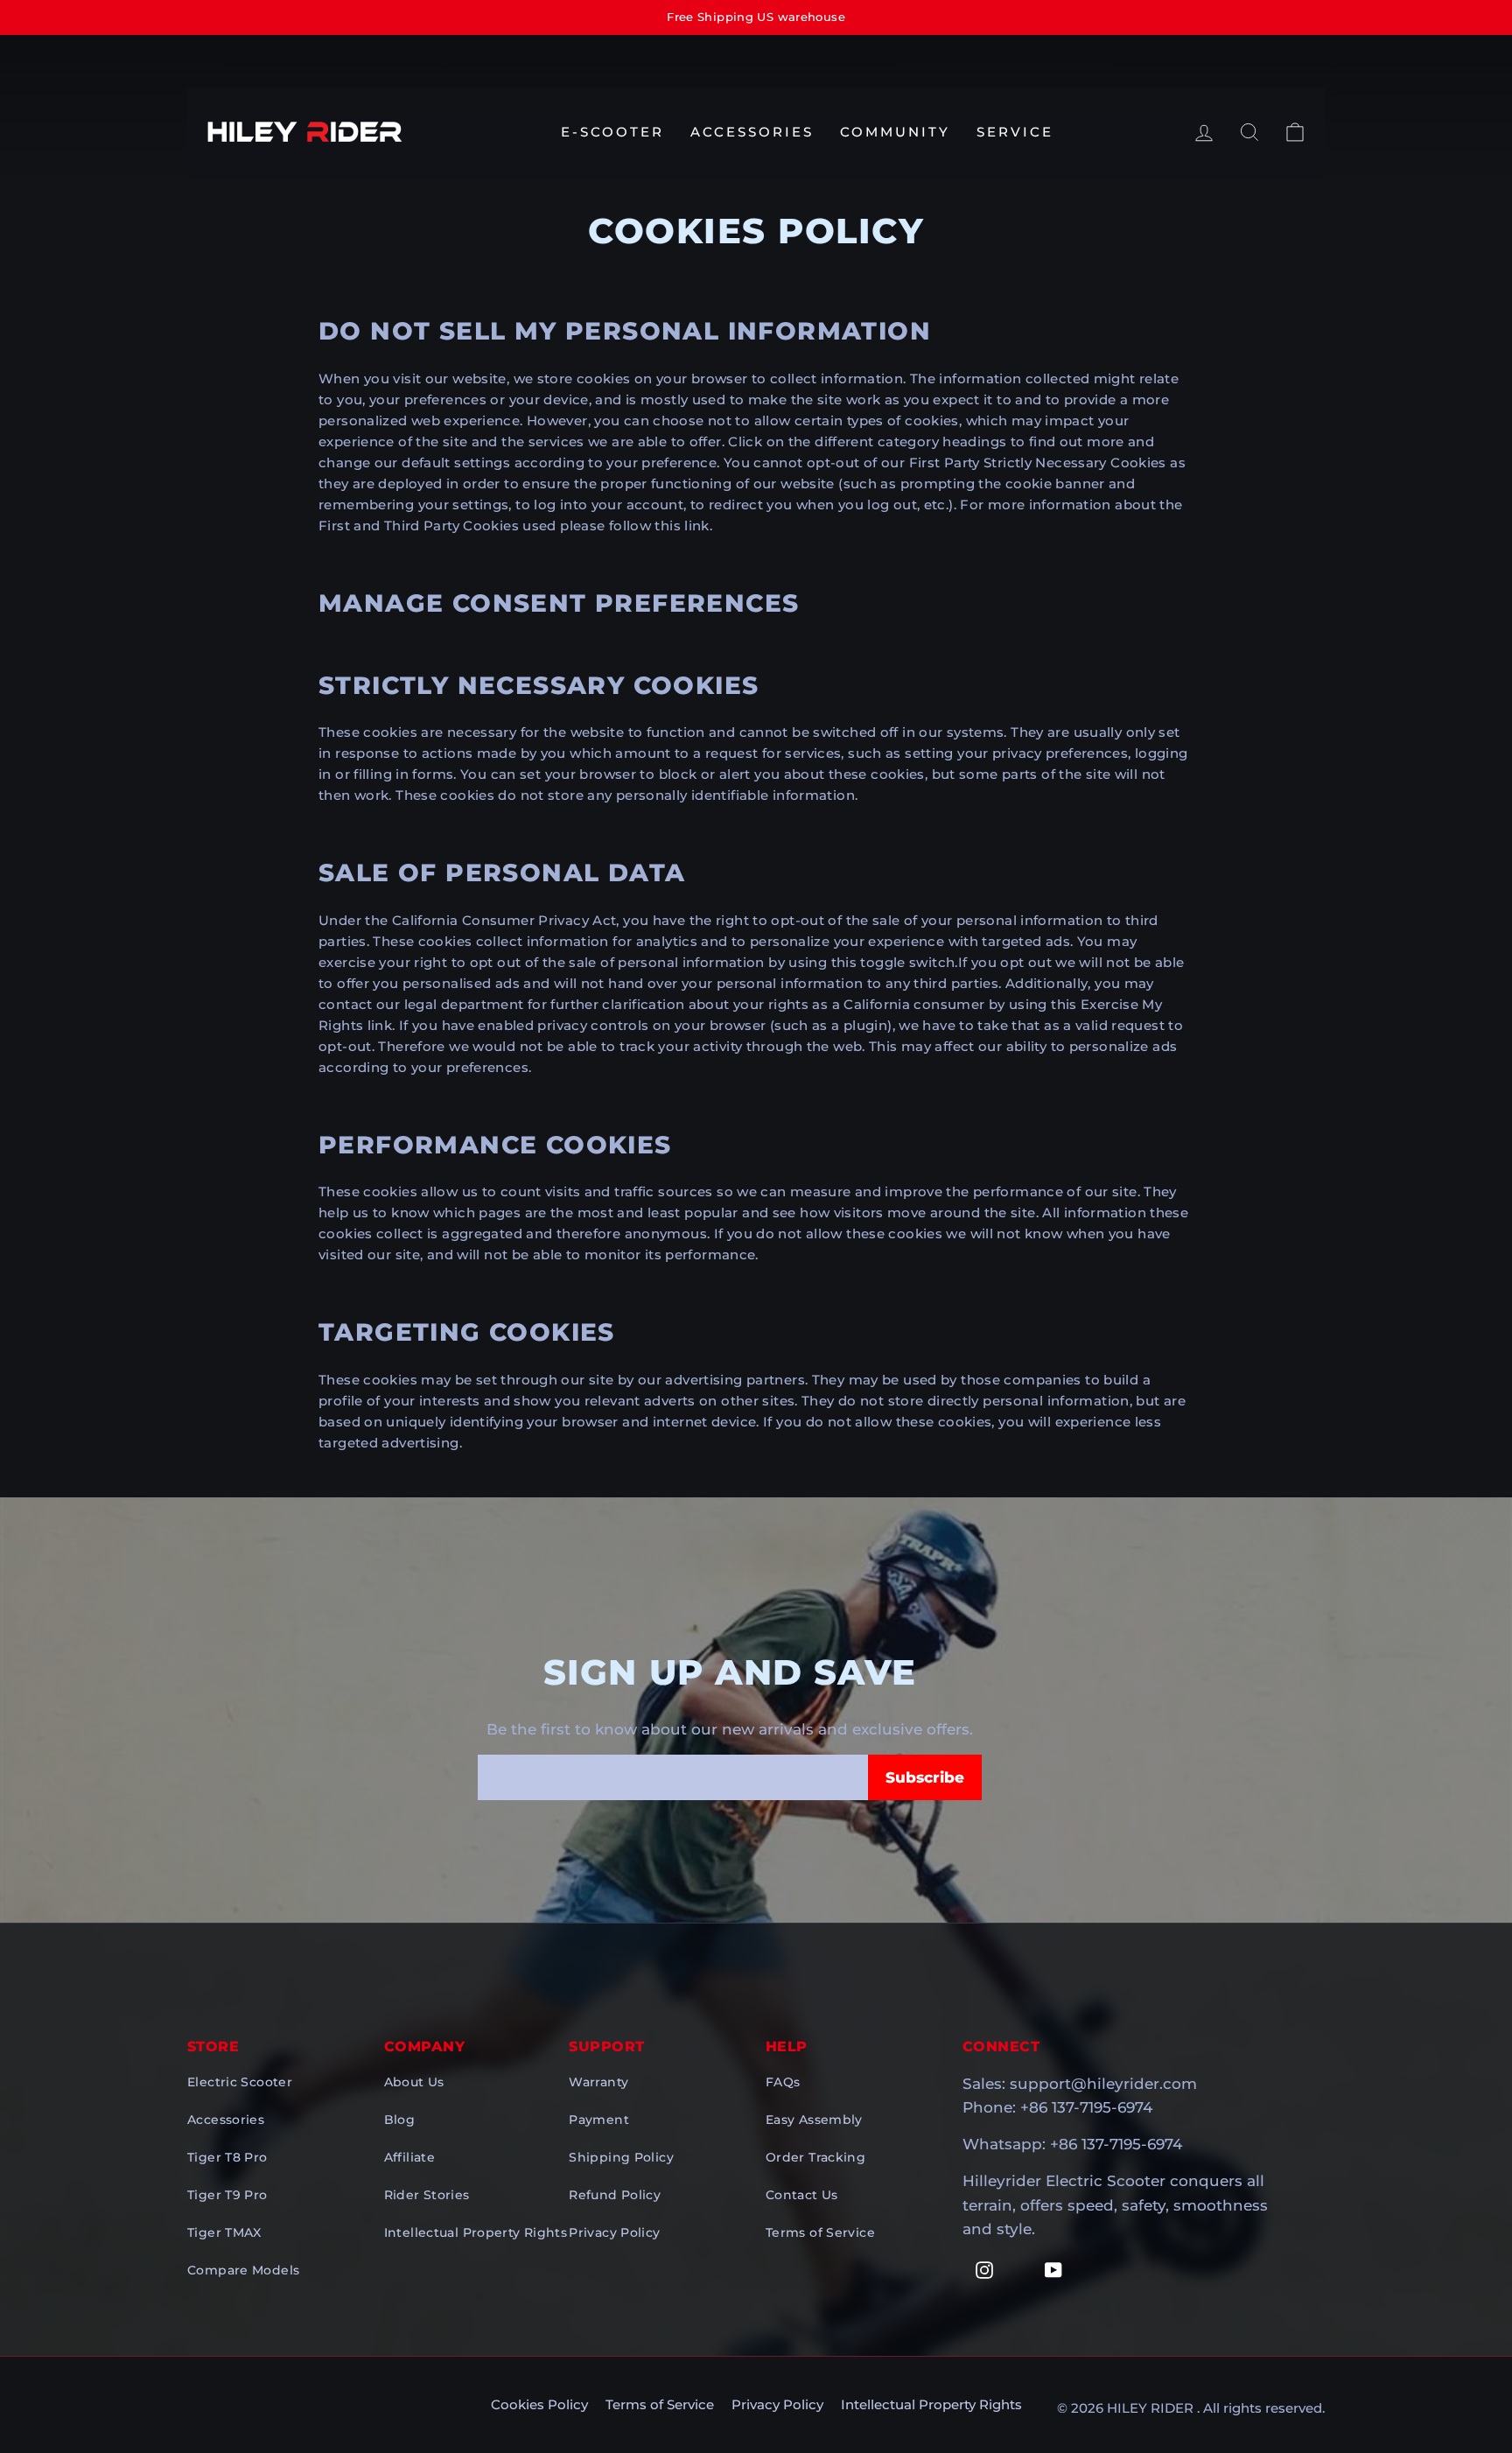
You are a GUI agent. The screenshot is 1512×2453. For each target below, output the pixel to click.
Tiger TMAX (224, 2232)
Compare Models (243, 2270)
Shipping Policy (621, 2157)
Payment (599, 2120)
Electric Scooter (240, 2082)
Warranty (598, 2082)
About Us (414, 2082)
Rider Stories (427, 2195)
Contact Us (802, 2195)
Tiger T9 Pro (227, 2195)
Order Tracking (815, 2157)
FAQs (783, 2082)
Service (1015, 132)
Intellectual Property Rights (476, 2232)
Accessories (752, 132)
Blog (400, 2120)
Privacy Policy (614, 2232)
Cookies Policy (539, 2404)
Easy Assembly (814, 2120)
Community (895, 132)
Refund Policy (615, 2195)
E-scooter (612, 132)
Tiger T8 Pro (227, 2157)
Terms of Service (820, 2232)
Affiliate (409, 2157)
